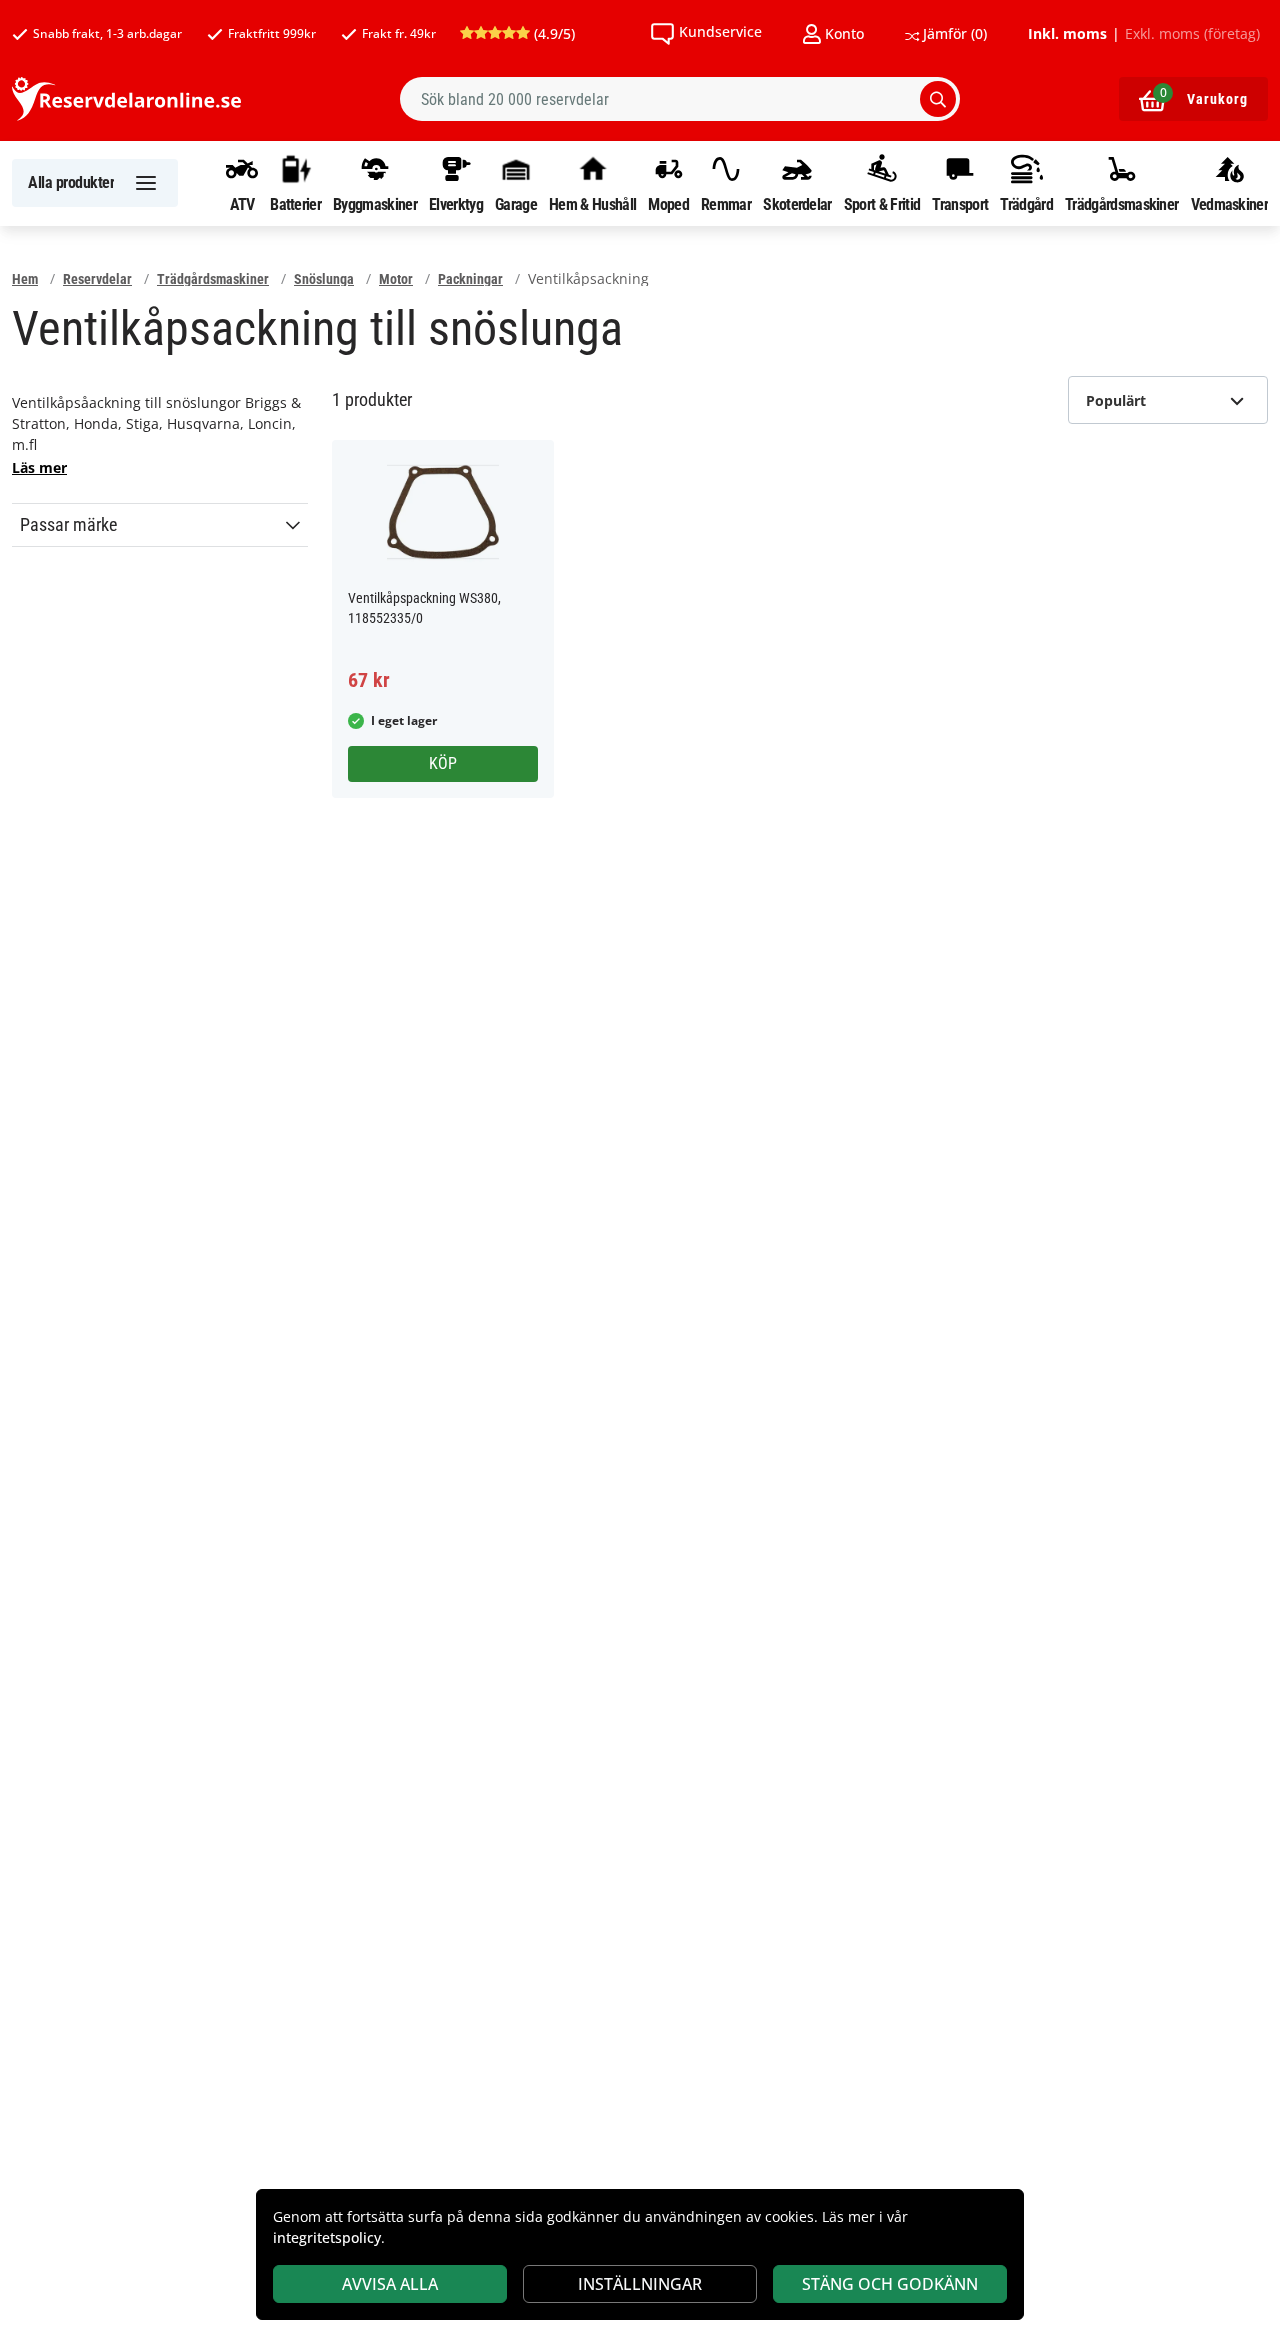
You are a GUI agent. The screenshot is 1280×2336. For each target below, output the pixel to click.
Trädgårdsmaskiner (1121, 204)
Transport (960, 204)
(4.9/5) (552, 33)
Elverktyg (456, 204)
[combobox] (680, 99)
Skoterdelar (797, 204)
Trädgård (1026, 204)
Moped (668, 204)
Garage (516, 204)
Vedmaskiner (1229, 204)
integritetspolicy (327, 2237)
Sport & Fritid (882, 204)
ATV (242, 204)
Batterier (295, 204)
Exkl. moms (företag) (1192, 34)
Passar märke (68, 525)
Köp (443, 763)
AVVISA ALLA (390, 2284)
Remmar (726, 204)
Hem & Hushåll (592, 204)
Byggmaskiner (375, 204)
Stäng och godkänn (890, 2284)
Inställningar (640, 2284)
